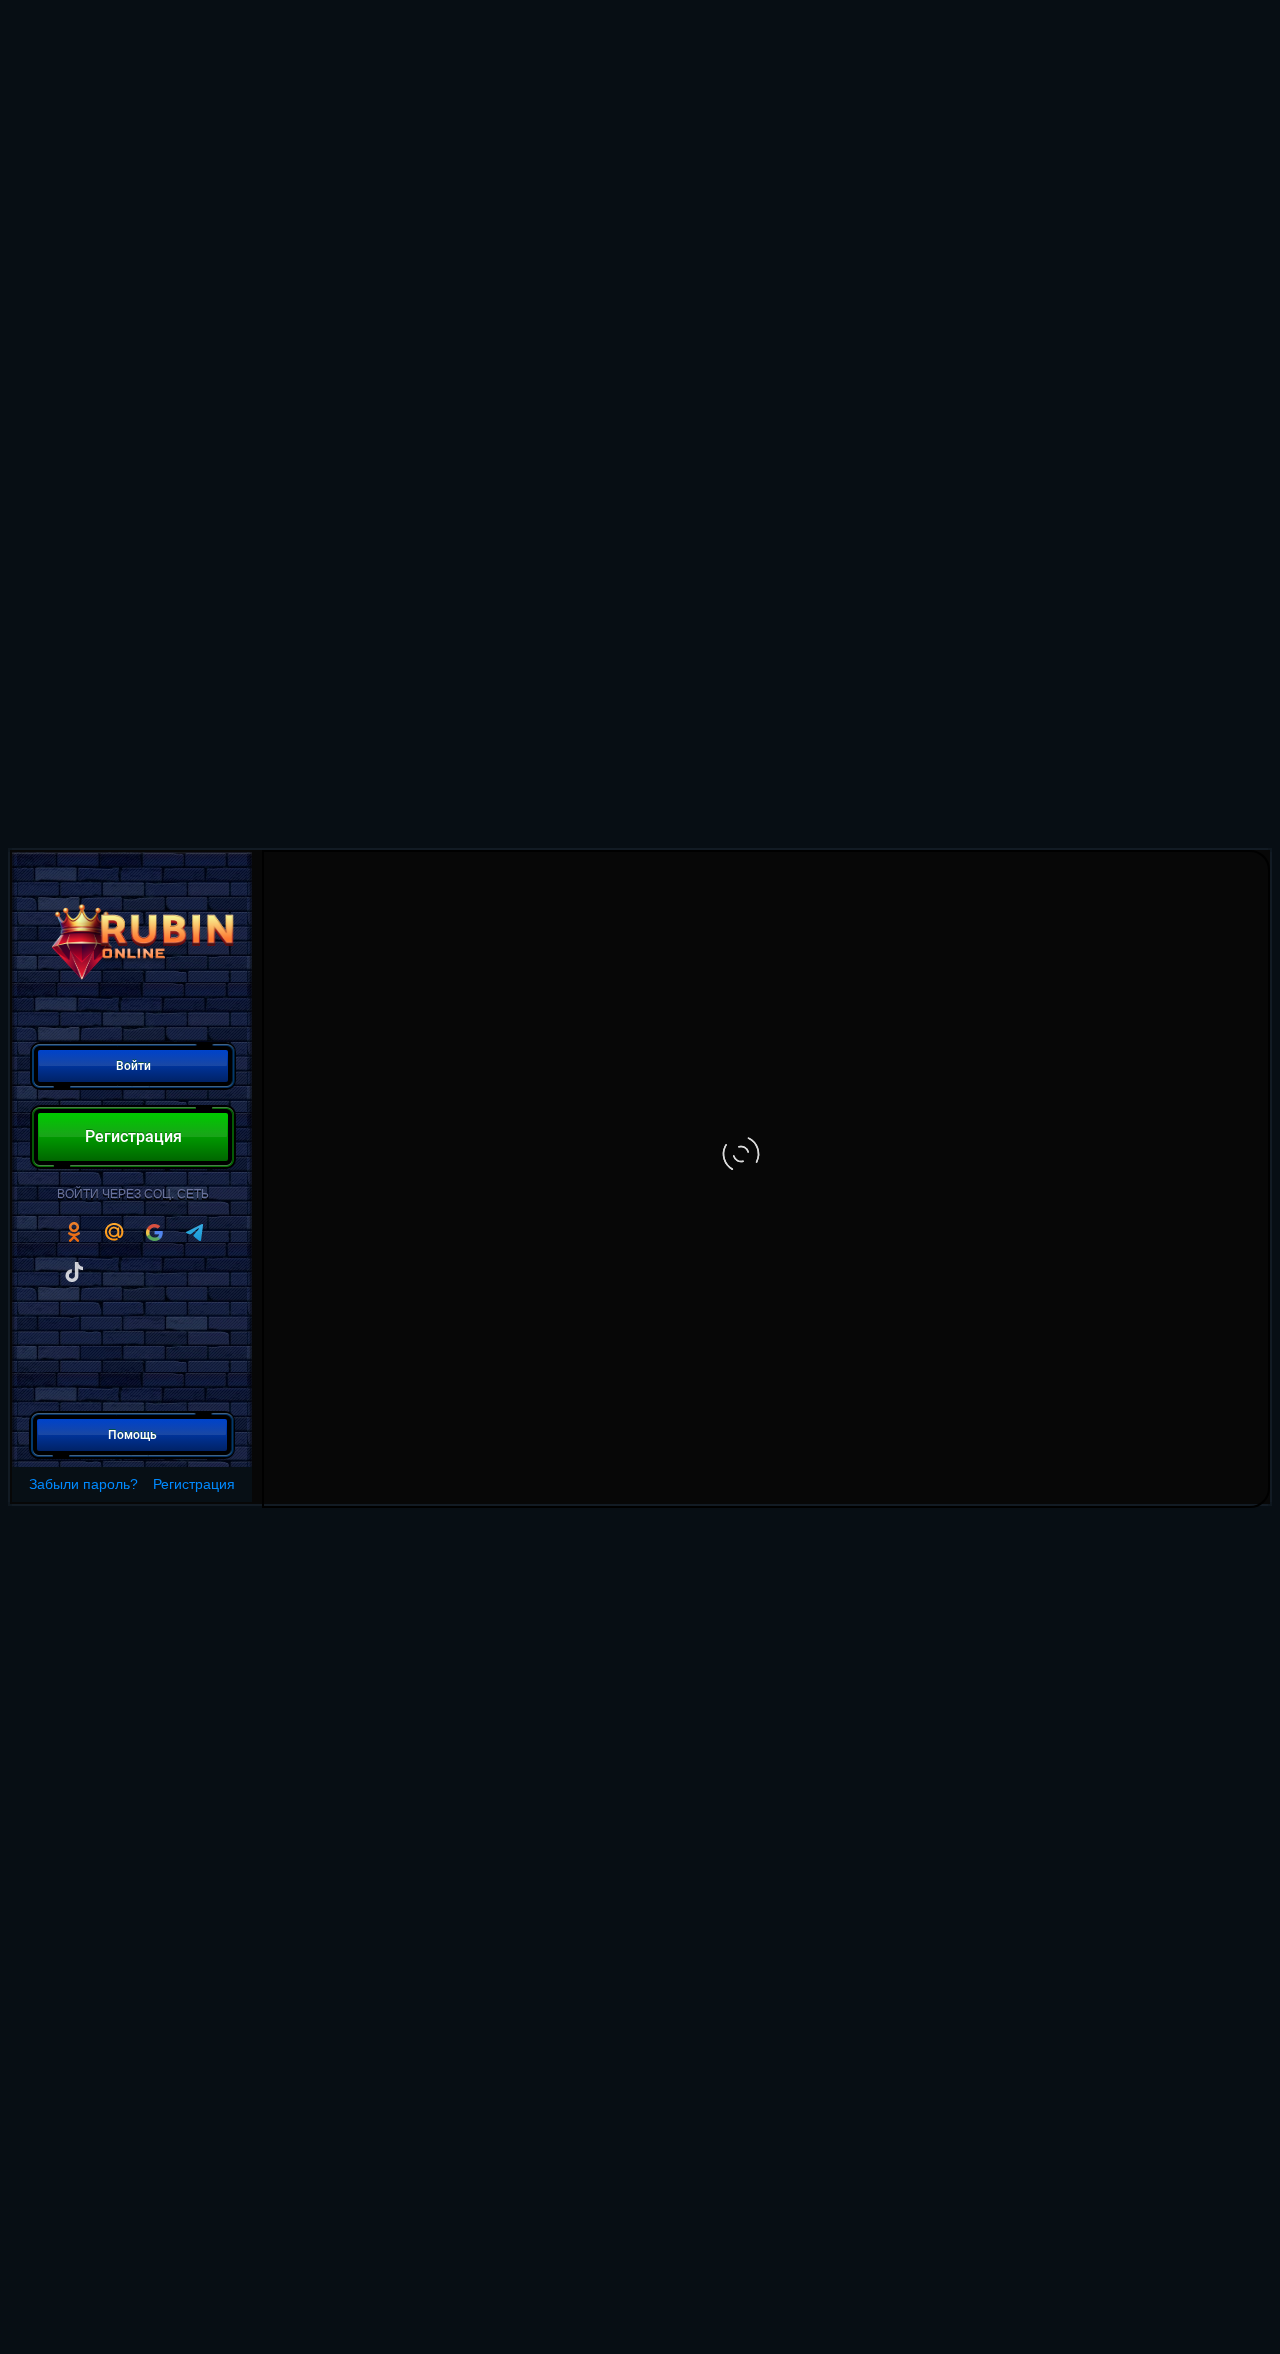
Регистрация (194, 1484)
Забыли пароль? (83, 1484)
